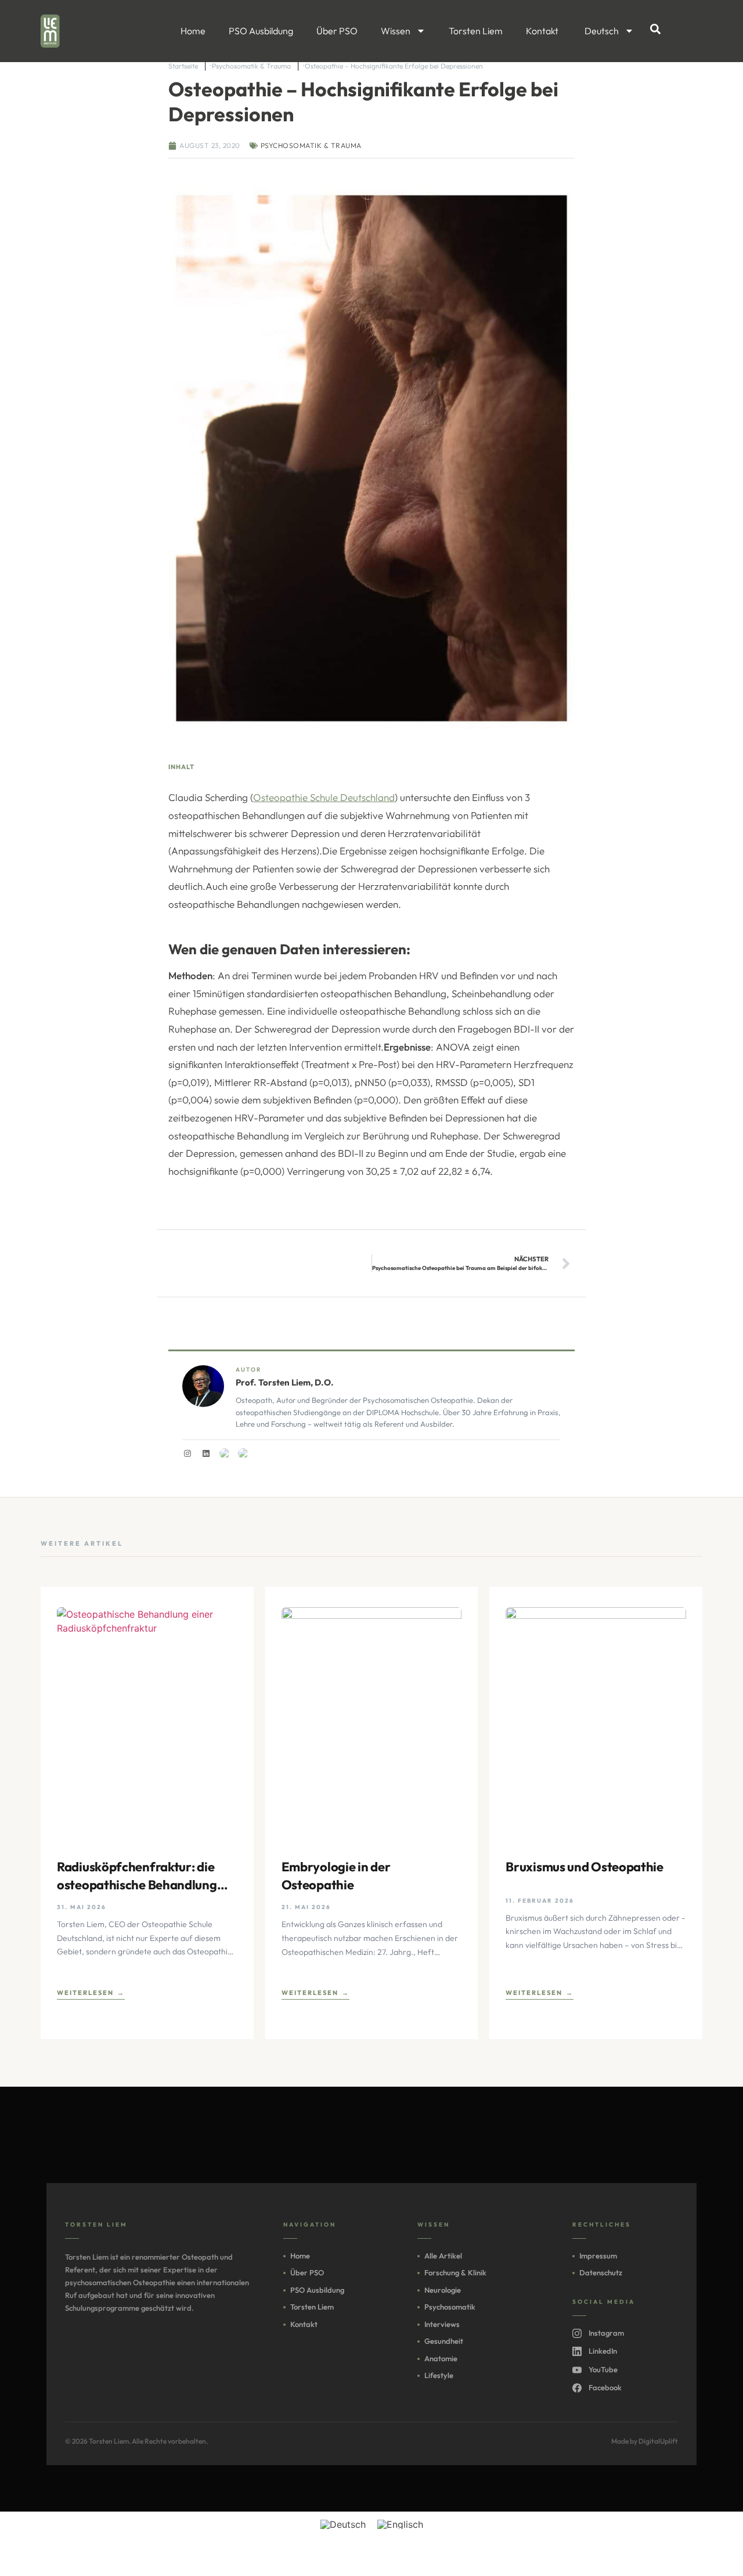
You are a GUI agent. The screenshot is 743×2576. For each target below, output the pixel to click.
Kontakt (542, 31)
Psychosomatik (450, 2307)
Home (193, 31)
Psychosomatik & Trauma (311, 145)
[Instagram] (187, 1453)
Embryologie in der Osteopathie (336, 1876)
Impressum (598, 2256)
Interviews (442, 2324)
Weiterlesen (85, 1993)
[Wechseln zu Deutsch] (343, 2525)
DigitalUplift (658, 2441)
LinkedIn (603, 2351)
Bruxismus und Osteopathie (585, 1867)
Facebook (605, 2387)
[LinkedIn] (206, 1453)
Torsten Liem (476, 31)
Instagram (606, 2333)
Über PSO (337, 31)
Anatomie (441, 2358)
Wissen (396, 31)
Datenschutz (601, 2272)
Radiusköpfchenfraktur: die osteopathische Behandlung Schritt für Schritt (137, 1876)
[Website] (243, 1453)
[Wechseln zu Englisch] (400, 2525)
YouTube (603, 2369)
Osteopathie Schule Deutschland (324, 797)
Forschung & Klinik (455, 2272)
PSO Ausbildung (261, 31)
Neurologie (443, 2290)
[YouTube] (225, 1453)
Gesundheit (444, 2341)
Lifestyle (439, 2375)
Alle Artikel (443, 2256)
